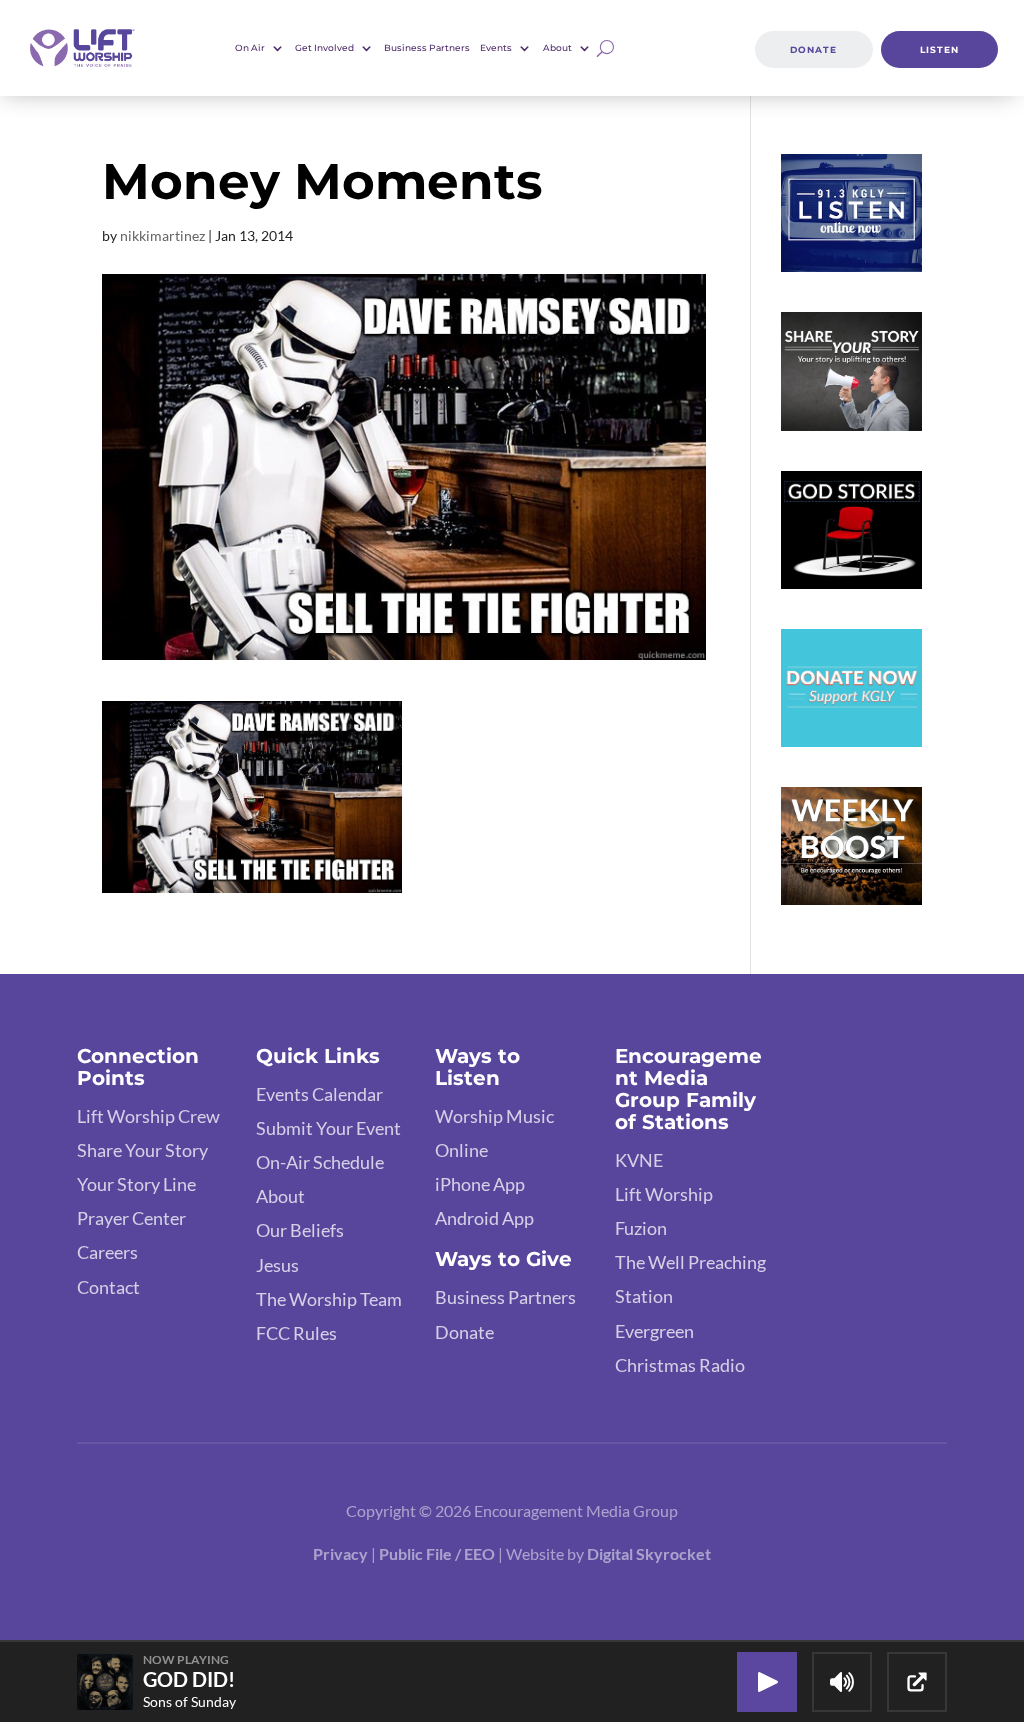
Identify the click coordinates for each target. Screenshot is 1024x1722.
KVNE (639, 1160)
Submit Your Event (328, 1128)
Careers (107, 1252)
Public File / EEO (438, 1553)
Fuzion (641, 1228)
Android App (484, 1218)
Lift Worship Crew (148, 1116)
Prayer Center (131, 1218)
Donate (813, 49)
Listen (939, 49)
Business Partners (427, 47)
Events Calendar (319, 1094)
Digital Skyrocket (649, 1553)
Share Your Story (142, 1150)
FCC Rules (296, 1333)
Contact (108, 1287)
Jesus (277, 1265)
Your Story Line (136, 1184)
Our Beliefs (300, 1230)
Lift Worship (664, 1194)
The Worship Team (329, 1299)
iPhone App (480, 1184)
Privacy (340, 1553)
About (280, 1196)
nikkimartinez (162, 235)
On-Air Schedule (320, 1162)
